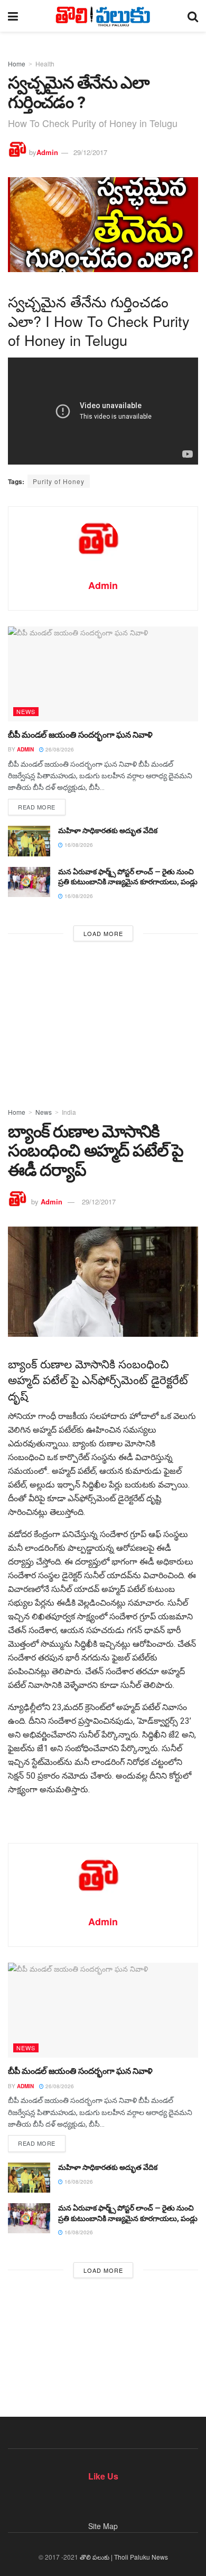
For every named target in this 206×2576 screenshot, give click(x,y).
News (26, 711)
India (69, 1112)
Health (45, 64)
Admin (47, 152)
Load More (103, 933)
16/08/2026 (78, 845)
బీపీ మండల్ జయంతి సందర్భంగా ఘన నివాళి (80, 735)
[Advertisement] (103, 1021)
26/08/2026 (59, 749)
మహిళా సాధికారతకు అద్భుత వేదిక (108, 831)
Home (17, 64)
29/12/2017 (90, 152)
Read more (37, 807)
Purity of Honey (59, 481)
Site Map (103, 2526)
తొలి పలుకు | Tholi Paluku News (124, 2557)
